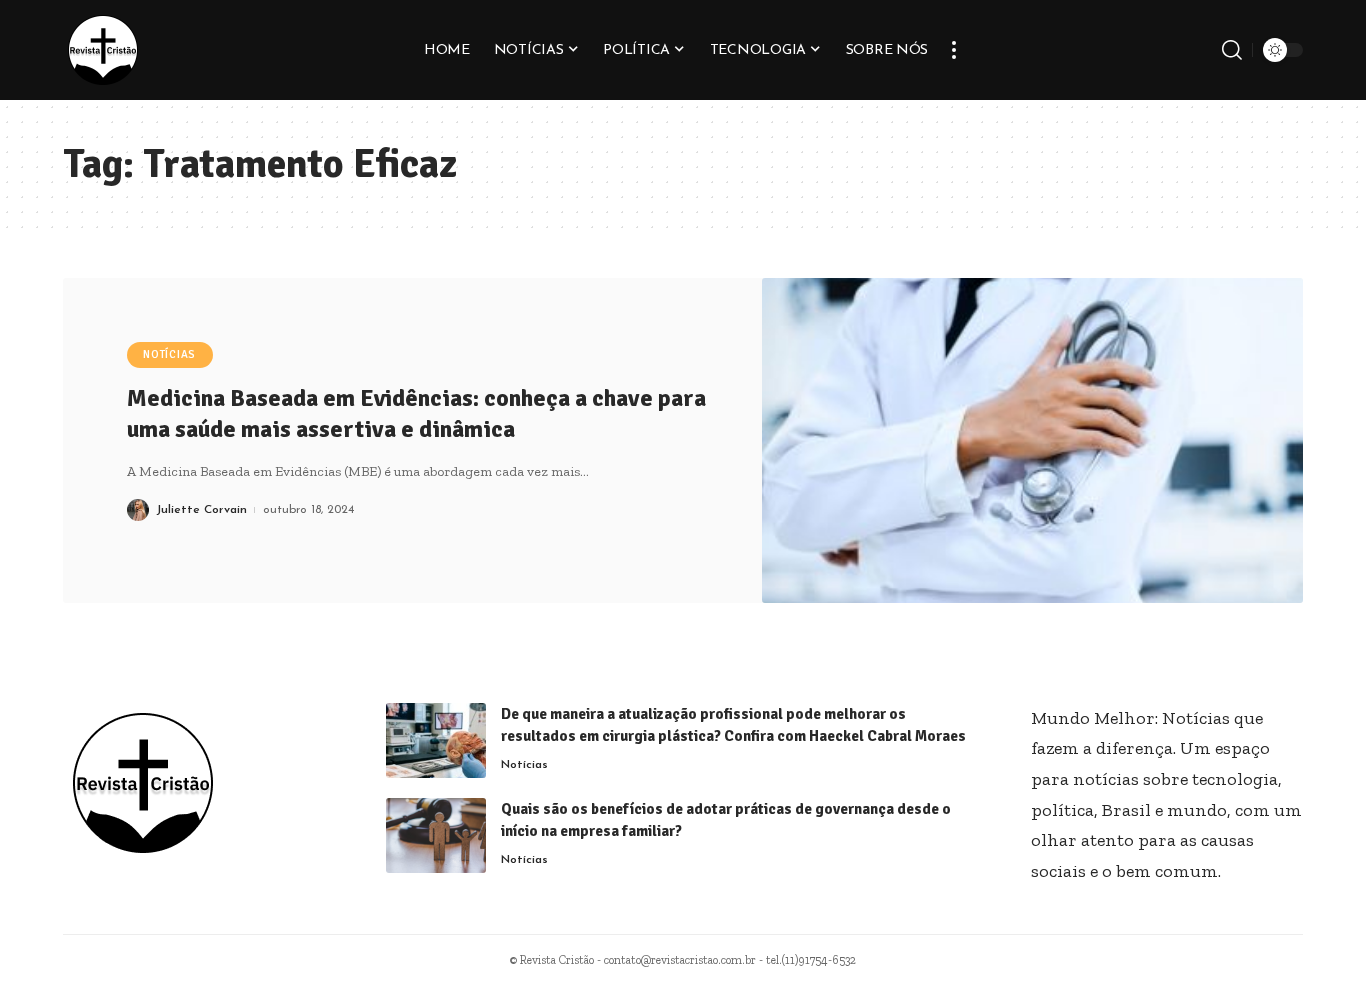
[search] (1232, 50)
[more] (954, 50)
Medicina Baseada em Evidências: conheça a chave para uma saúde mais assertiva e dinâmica (416, 413)
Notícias (169, 354)
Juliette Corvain (201, 510)
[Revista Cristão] (103, 50)
